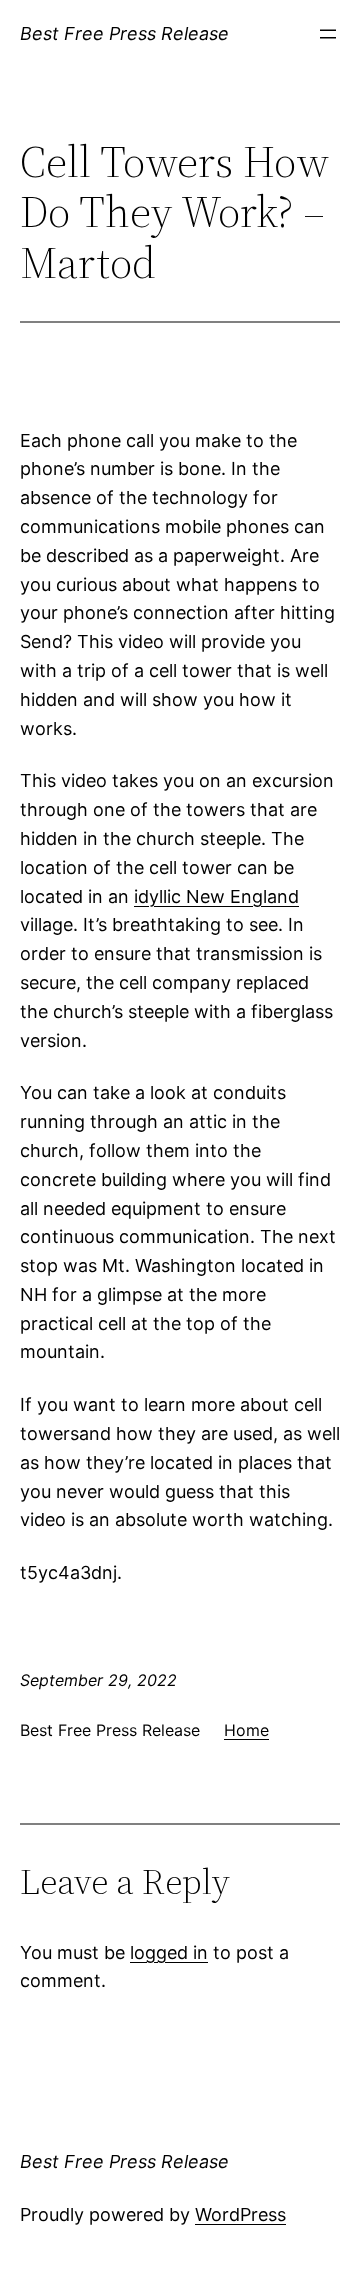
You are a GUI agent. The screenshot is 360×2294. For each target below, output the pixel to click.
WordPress (240, 2214)
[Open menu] (328, 34)
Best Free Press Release (124, 33)
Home (246, 1730)
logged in (169, 1952)
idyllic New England (216, 896)
